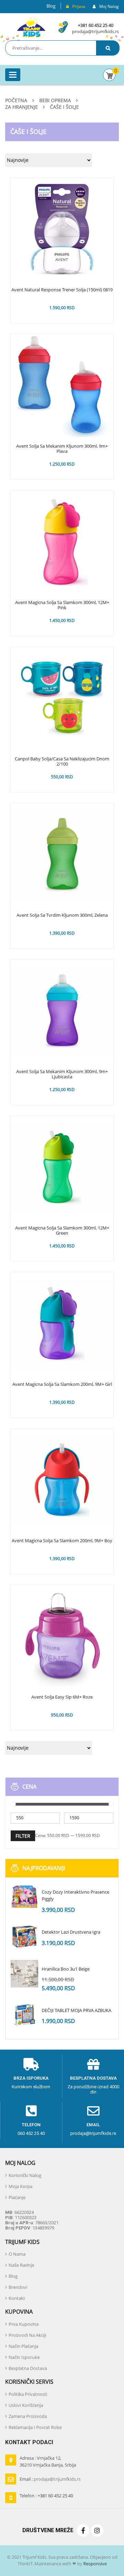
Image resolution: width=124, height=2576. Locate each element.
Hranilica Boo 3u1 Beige (66, 1969)
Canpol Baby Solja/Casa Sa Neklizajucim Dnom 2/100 (62, 762)
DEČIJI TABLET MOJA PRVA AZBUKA (76, 2010)
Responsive (95, 2564)
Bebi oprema (55, 100)
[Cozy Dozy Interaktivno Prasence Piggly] (24, 1897)
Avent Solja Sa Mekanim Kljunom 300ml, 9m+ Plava (62, 449)
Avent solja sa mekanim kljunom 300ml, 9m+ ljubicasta (62, 1075)
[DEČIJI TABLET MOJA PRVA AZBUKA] (24, 2015)
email (93, 2125)
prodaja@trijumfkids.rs (95, 31)
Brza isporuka (31, 2078)
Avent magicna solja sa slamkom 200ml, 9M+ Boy (62, 1541)
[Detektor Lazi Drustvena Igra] (24, 1937)
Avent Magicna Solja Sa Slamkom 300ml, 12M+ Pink (62, 605)
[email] (93, 2111)
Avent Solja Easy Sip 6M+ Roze (62, 1697)
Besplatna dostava (93, 2078)
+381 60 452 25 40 (96, 25)
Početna (16, 100)
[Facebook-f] (83, 2530)
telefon (31, 2125)
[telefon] (31, 2111)
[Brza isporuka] (31, 2064)
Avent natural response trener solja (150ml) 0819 (62, 290)
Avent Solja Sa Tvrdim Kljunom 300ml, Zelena (62, 915)
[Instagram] (97, 2530)
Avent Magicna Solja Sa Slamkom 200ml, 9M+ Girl (62, 1384)
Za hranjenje (22, 107)
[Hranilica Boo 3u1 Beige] (24, 1974)
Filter (23, 1836)
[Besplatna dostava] (93, 2064)
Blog (51, 6)
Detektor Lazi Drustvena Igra (71, 1932)
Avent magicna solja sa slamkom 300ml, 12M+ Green (62, 1231)
